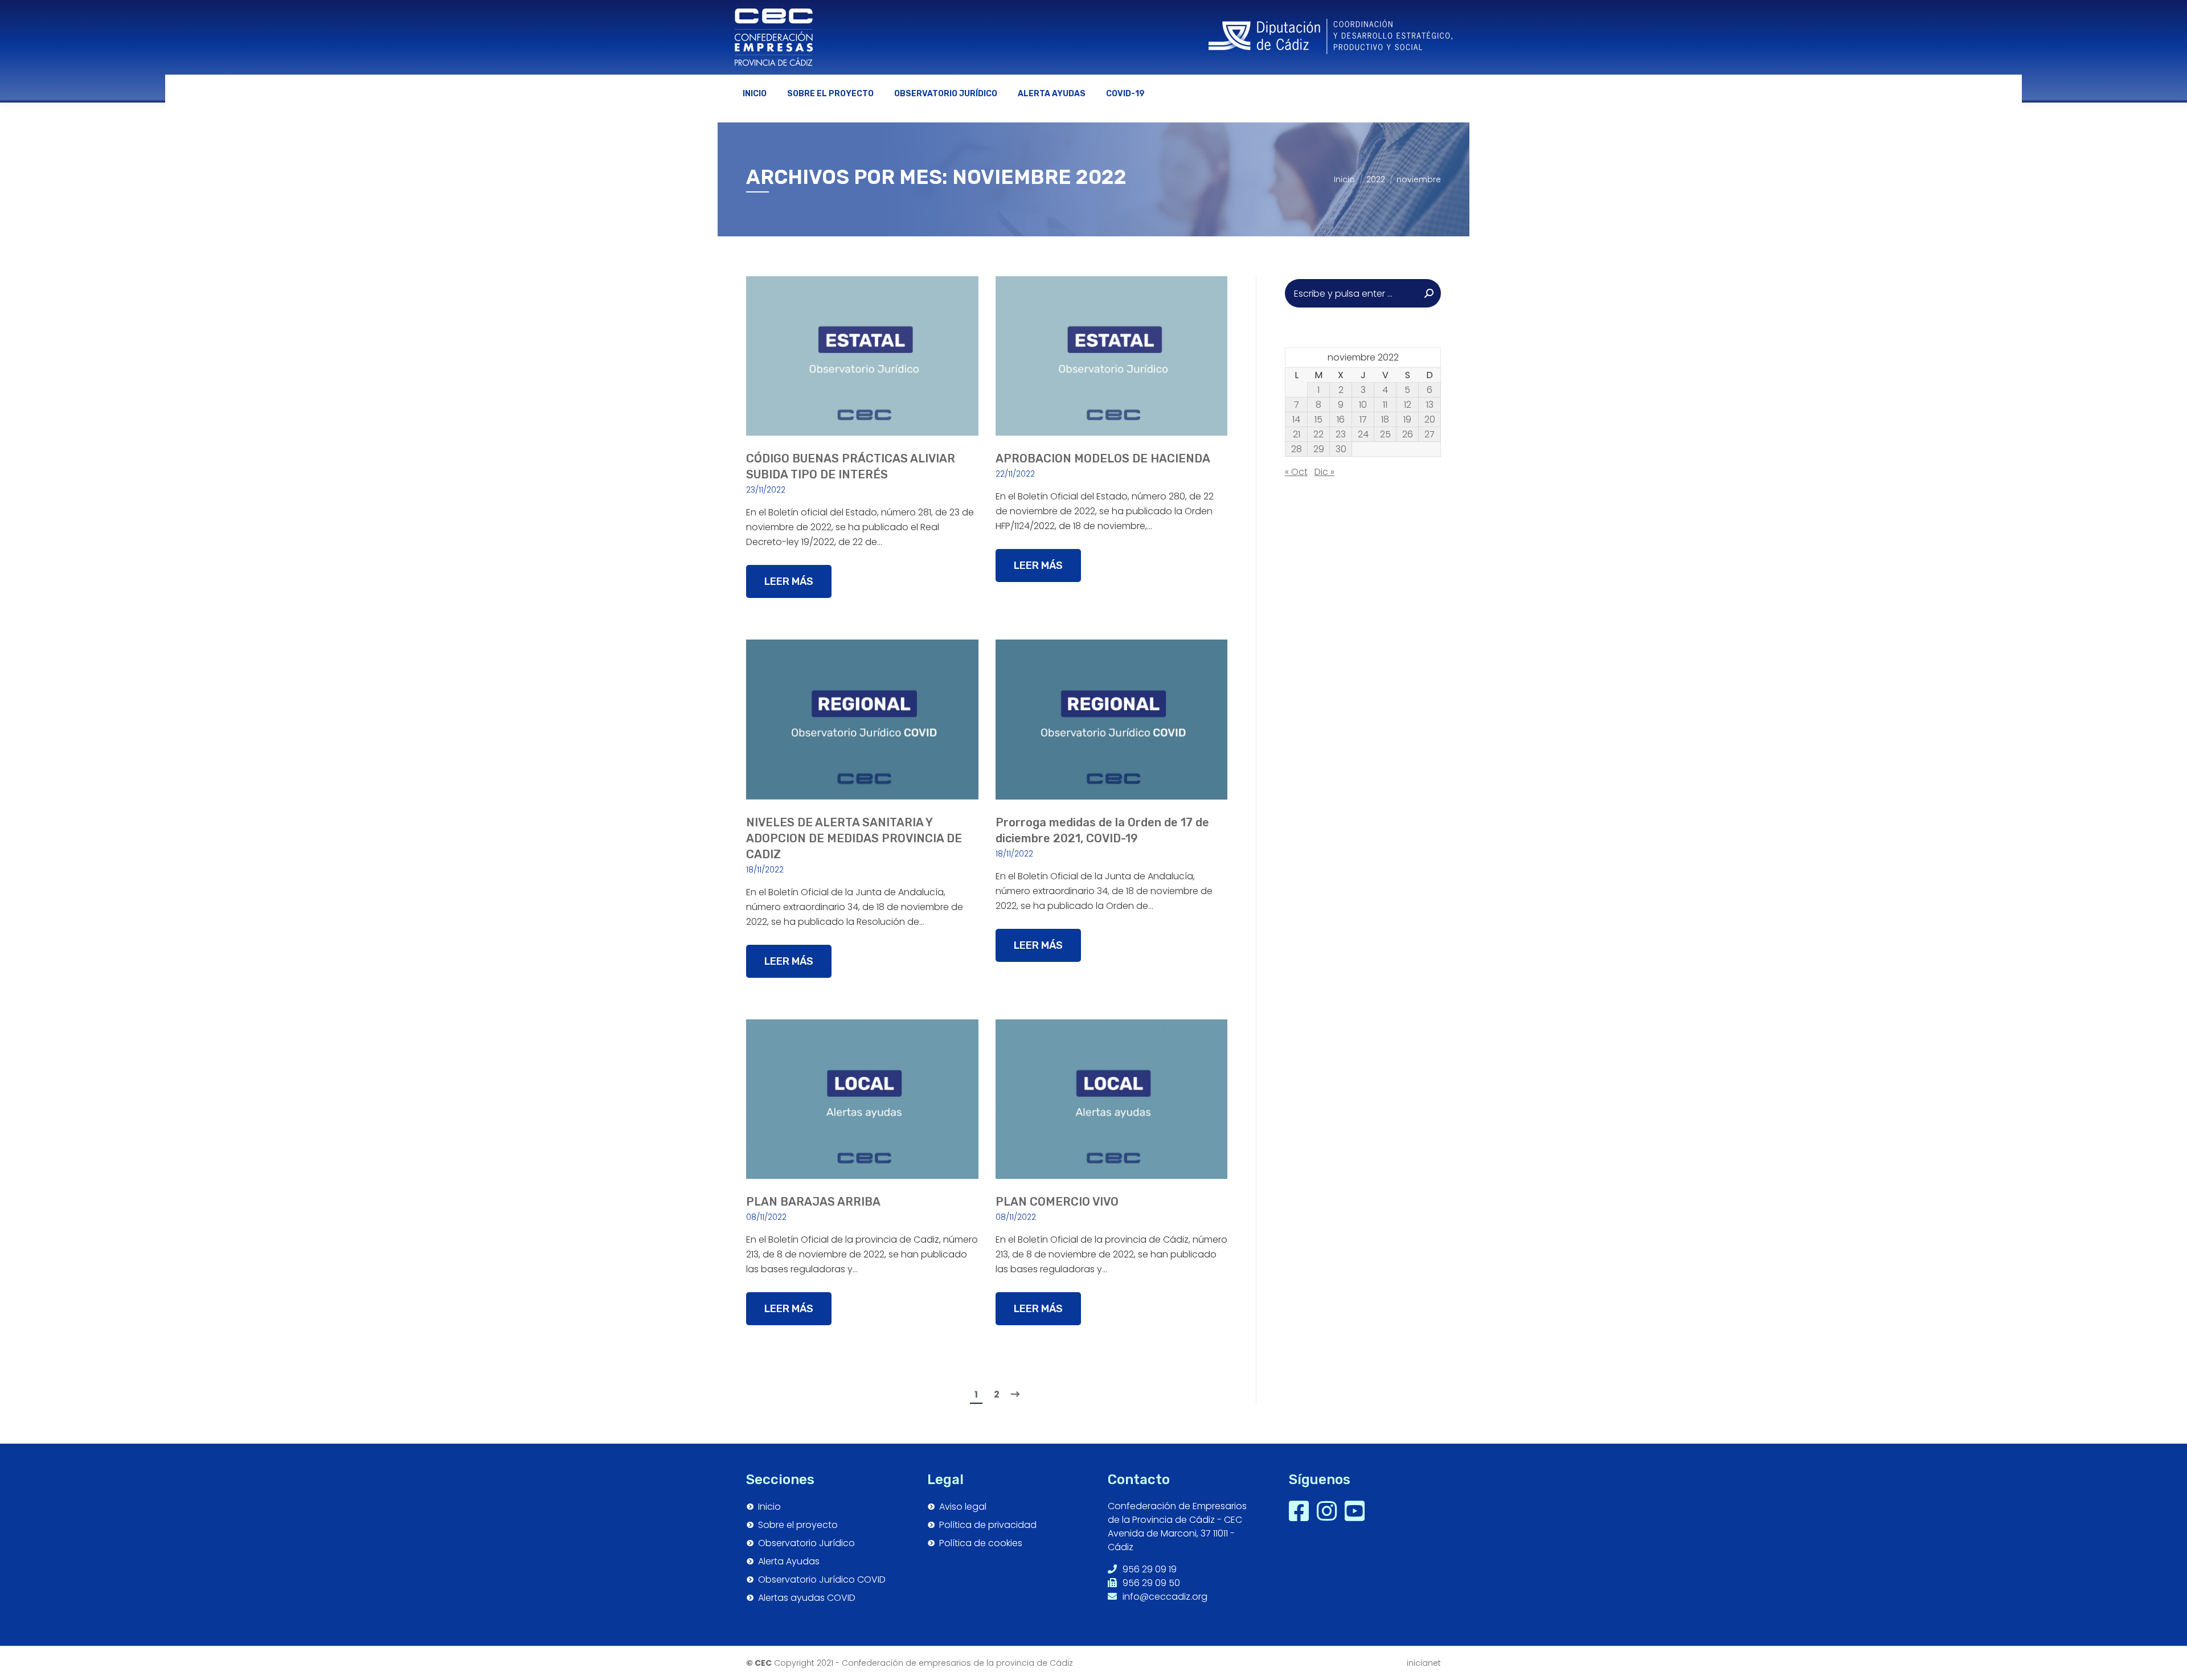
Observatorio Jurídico (806, 1543)
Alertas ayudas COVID (807, 1598)
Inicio (769, 1507)
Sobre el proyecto (798, 1525)
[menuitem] (755, 94)
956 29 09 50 (1150, 1583)
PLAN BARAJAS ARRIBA (813, 1202)
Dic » (1324, 472)
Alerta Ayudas (789, 1562)
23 (1341, 435)
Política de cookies (981, 1543)
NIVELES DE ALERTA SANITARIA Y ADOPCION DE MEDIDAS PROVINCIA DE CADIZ (854, 838)
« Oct (1296, 472)
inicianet (1424, 1663)
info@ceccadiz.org (1164, 1597)
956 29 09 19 (1148, 1569)
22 (1318, 435)
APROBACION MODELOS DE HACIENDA (1103, 458)
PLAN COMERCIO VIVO (1057, 1202)
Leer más (789, 581)
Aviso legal (963, 1507)
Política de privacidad (988, 1525)
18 (1385, 420)
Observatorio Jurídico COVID (822, 1580)
